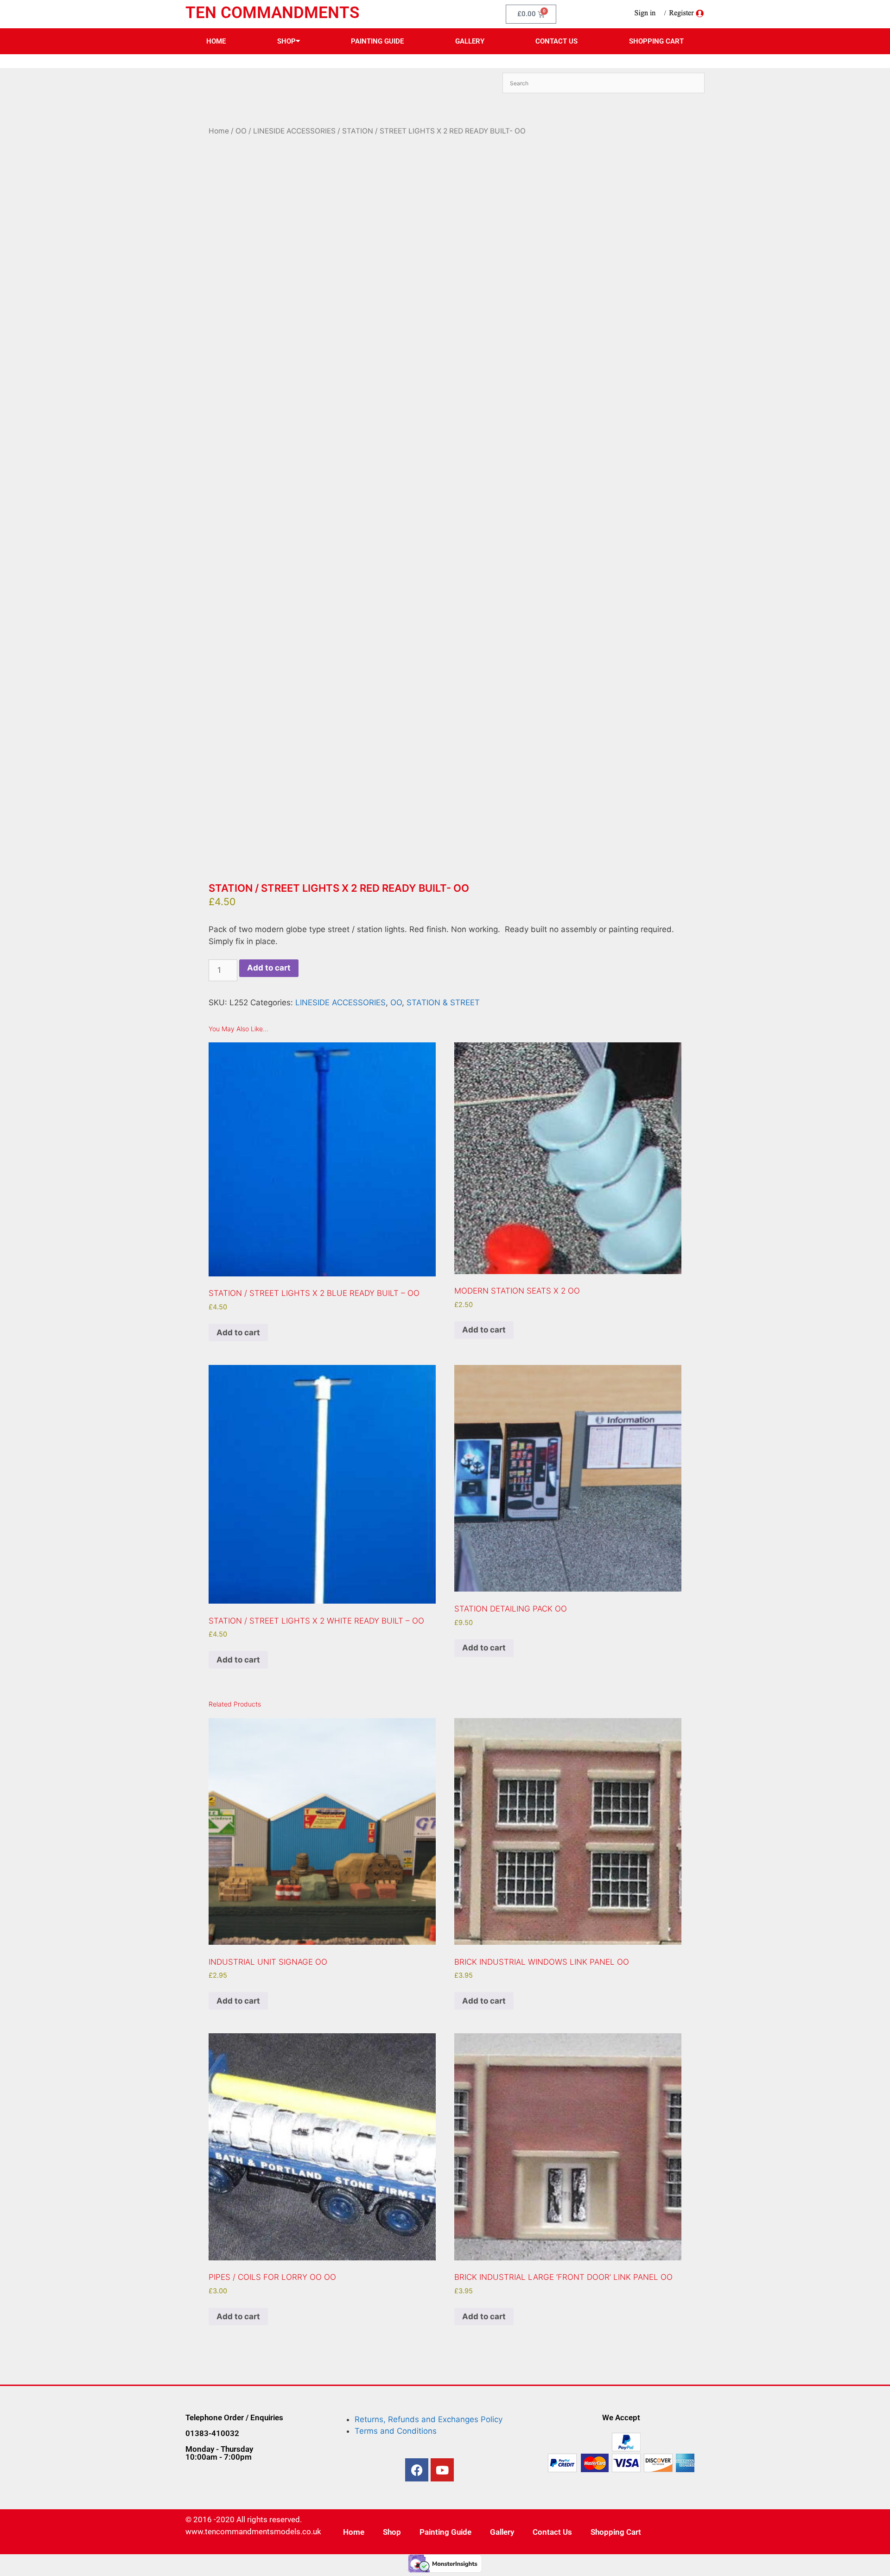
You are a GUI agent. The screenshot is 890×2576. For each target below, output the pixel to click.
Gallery (470, 41)
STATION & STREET (443, 1002)
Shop (286, 41)
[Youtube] (442, 2470)
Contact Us (556, 41)
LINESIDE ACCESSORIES (294, 131)
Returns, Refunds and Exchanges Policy (429, 2419)
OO (241, 131)
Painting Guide (377, 41)
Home (216, 41)
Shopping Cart (656, 41)
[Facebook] (417, 2470)
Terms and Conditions (396, 2431)
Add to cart (269, 968)
